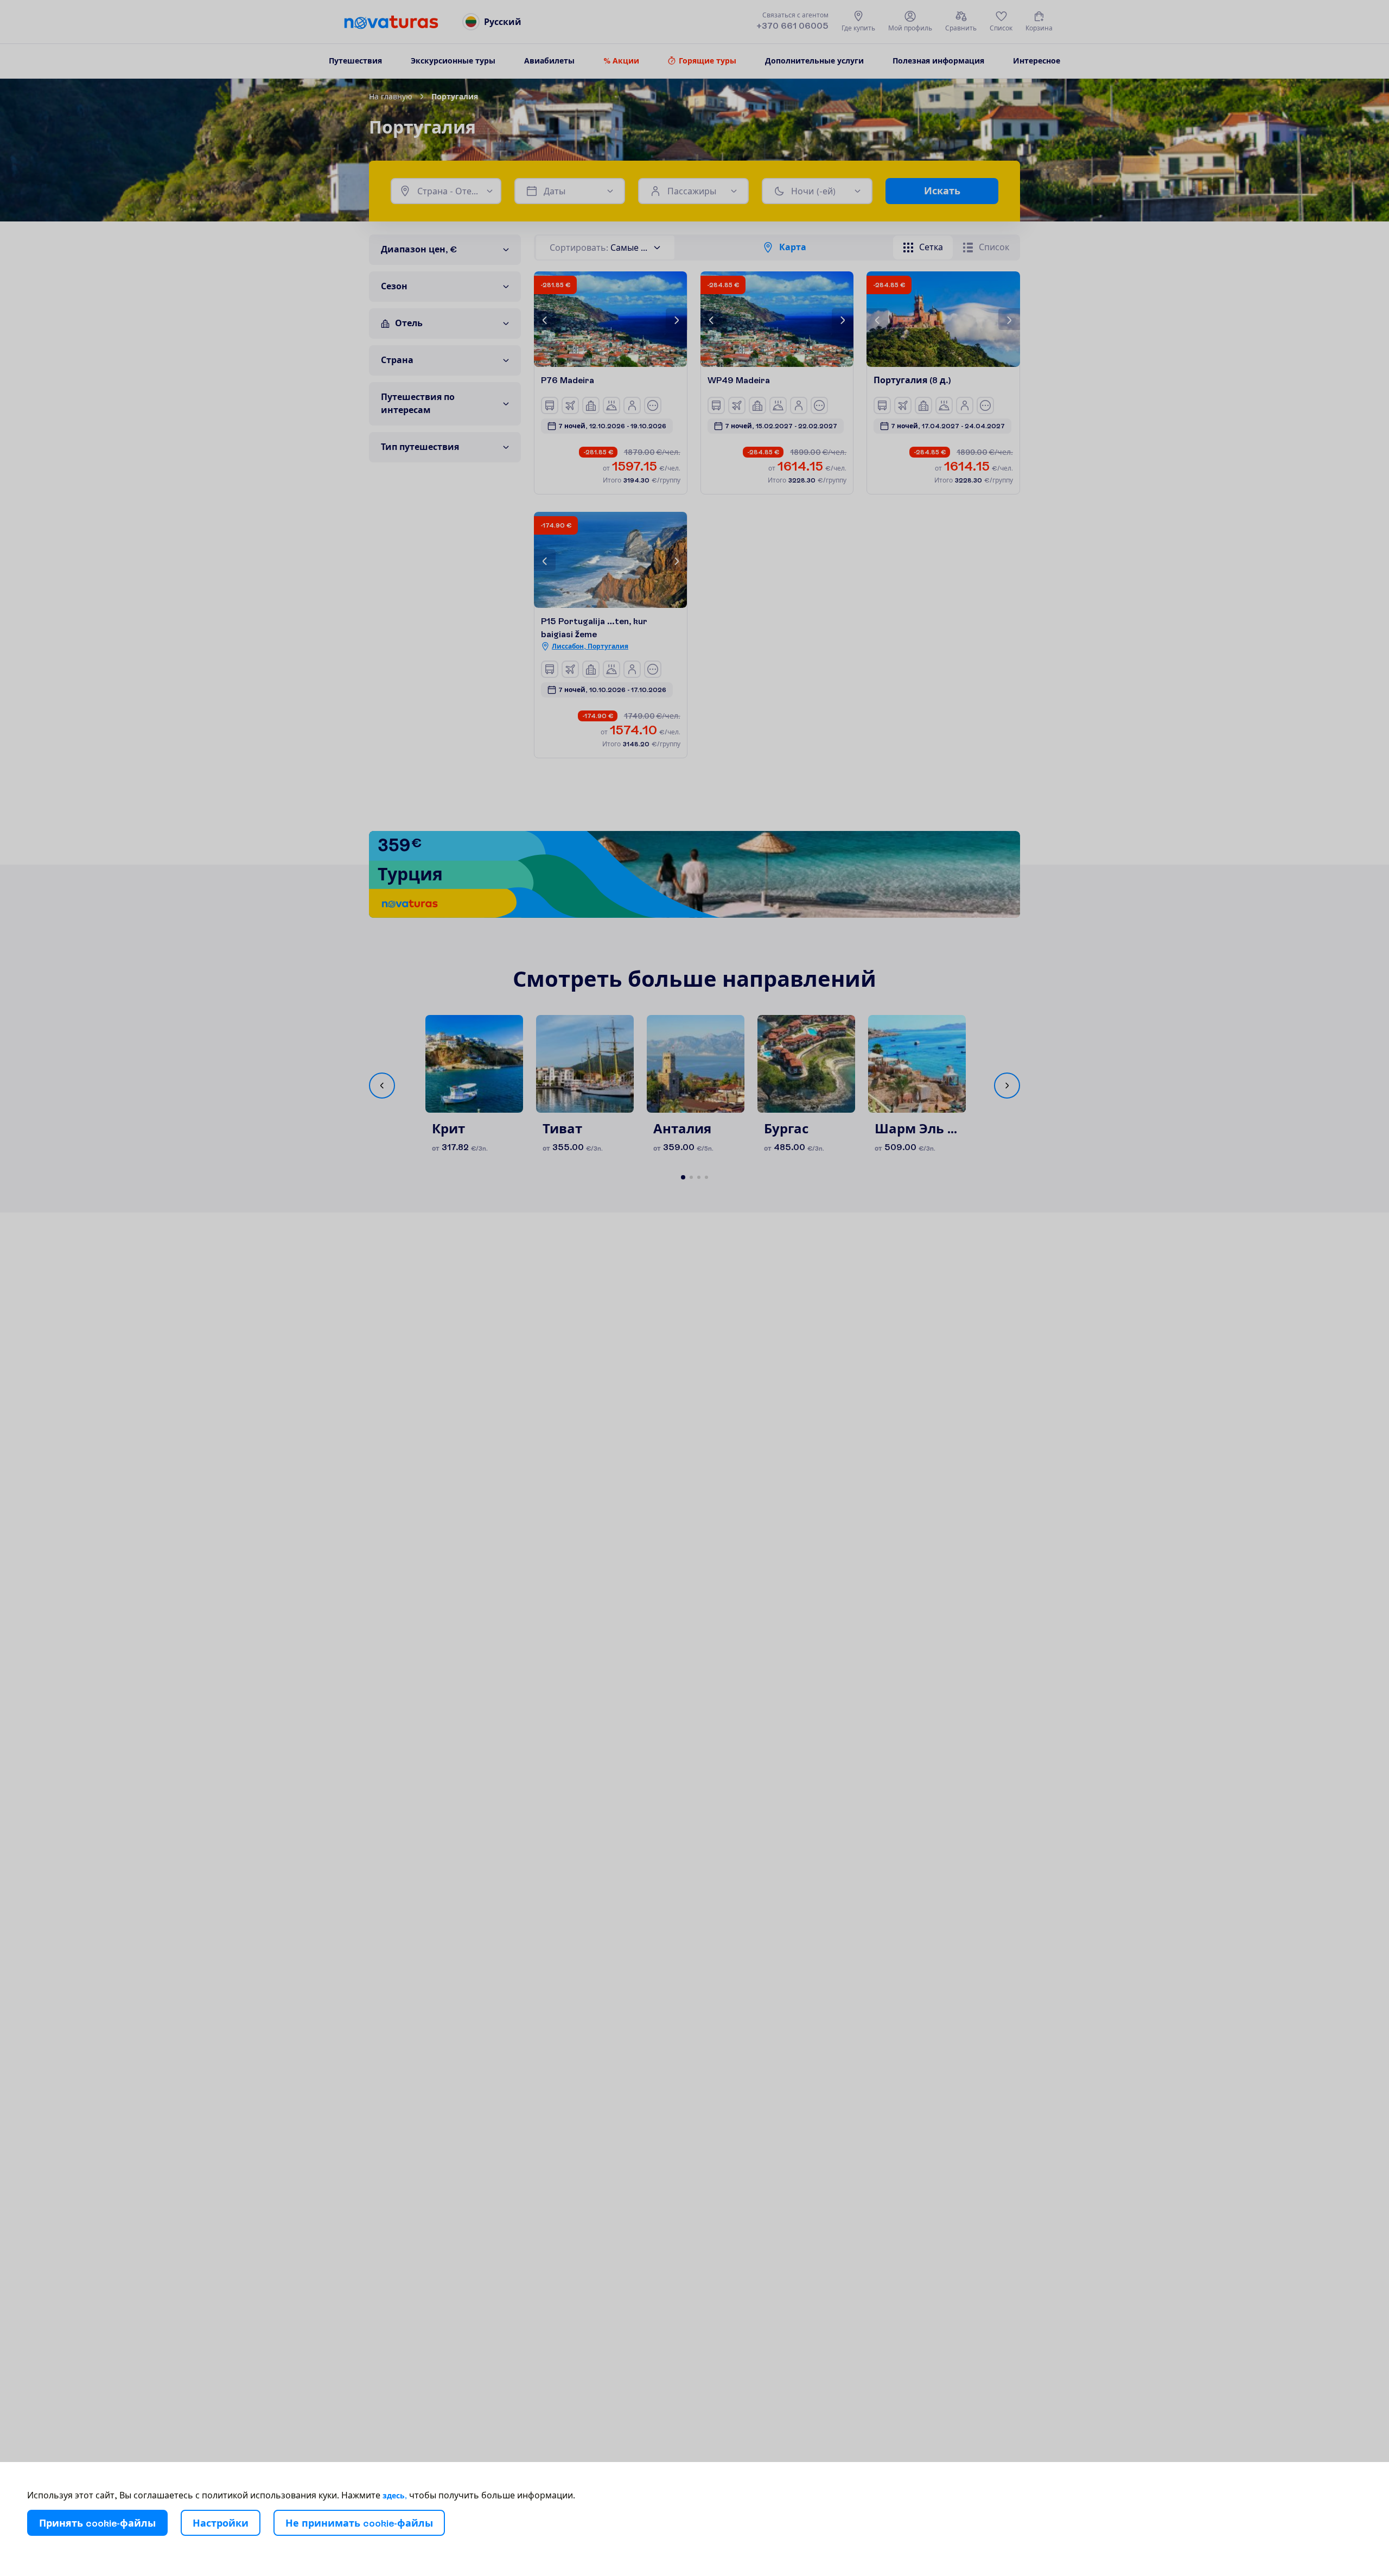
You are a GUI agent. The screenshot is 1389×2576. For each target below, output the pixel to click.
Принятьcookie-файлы (97, 2523)
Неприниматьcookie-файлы (359, 2523)
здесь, (395, 2496)
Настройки (221, 2523)
